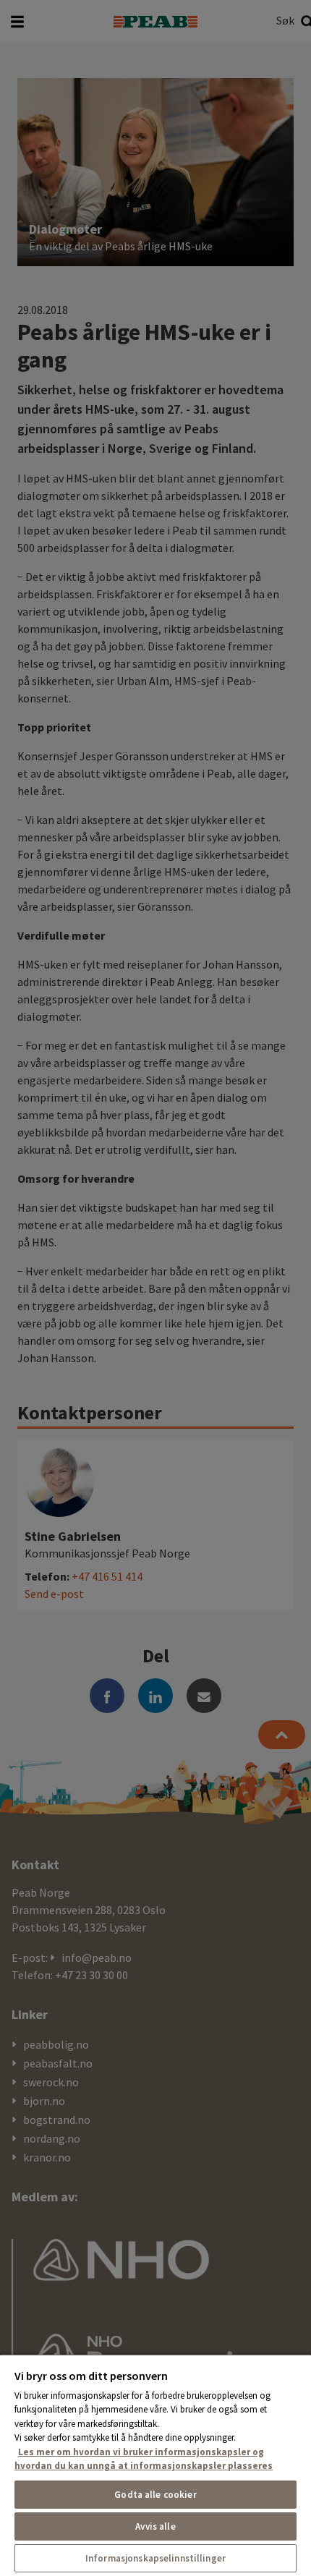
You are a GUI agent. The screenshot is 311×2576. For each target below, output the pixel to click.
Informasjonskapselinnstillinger (155, 2558)
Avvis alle (155, 2526)
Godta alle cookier (155, 2495)
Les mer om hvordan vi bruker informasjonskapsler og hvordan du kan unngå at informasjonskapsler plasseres (144, 2459)
